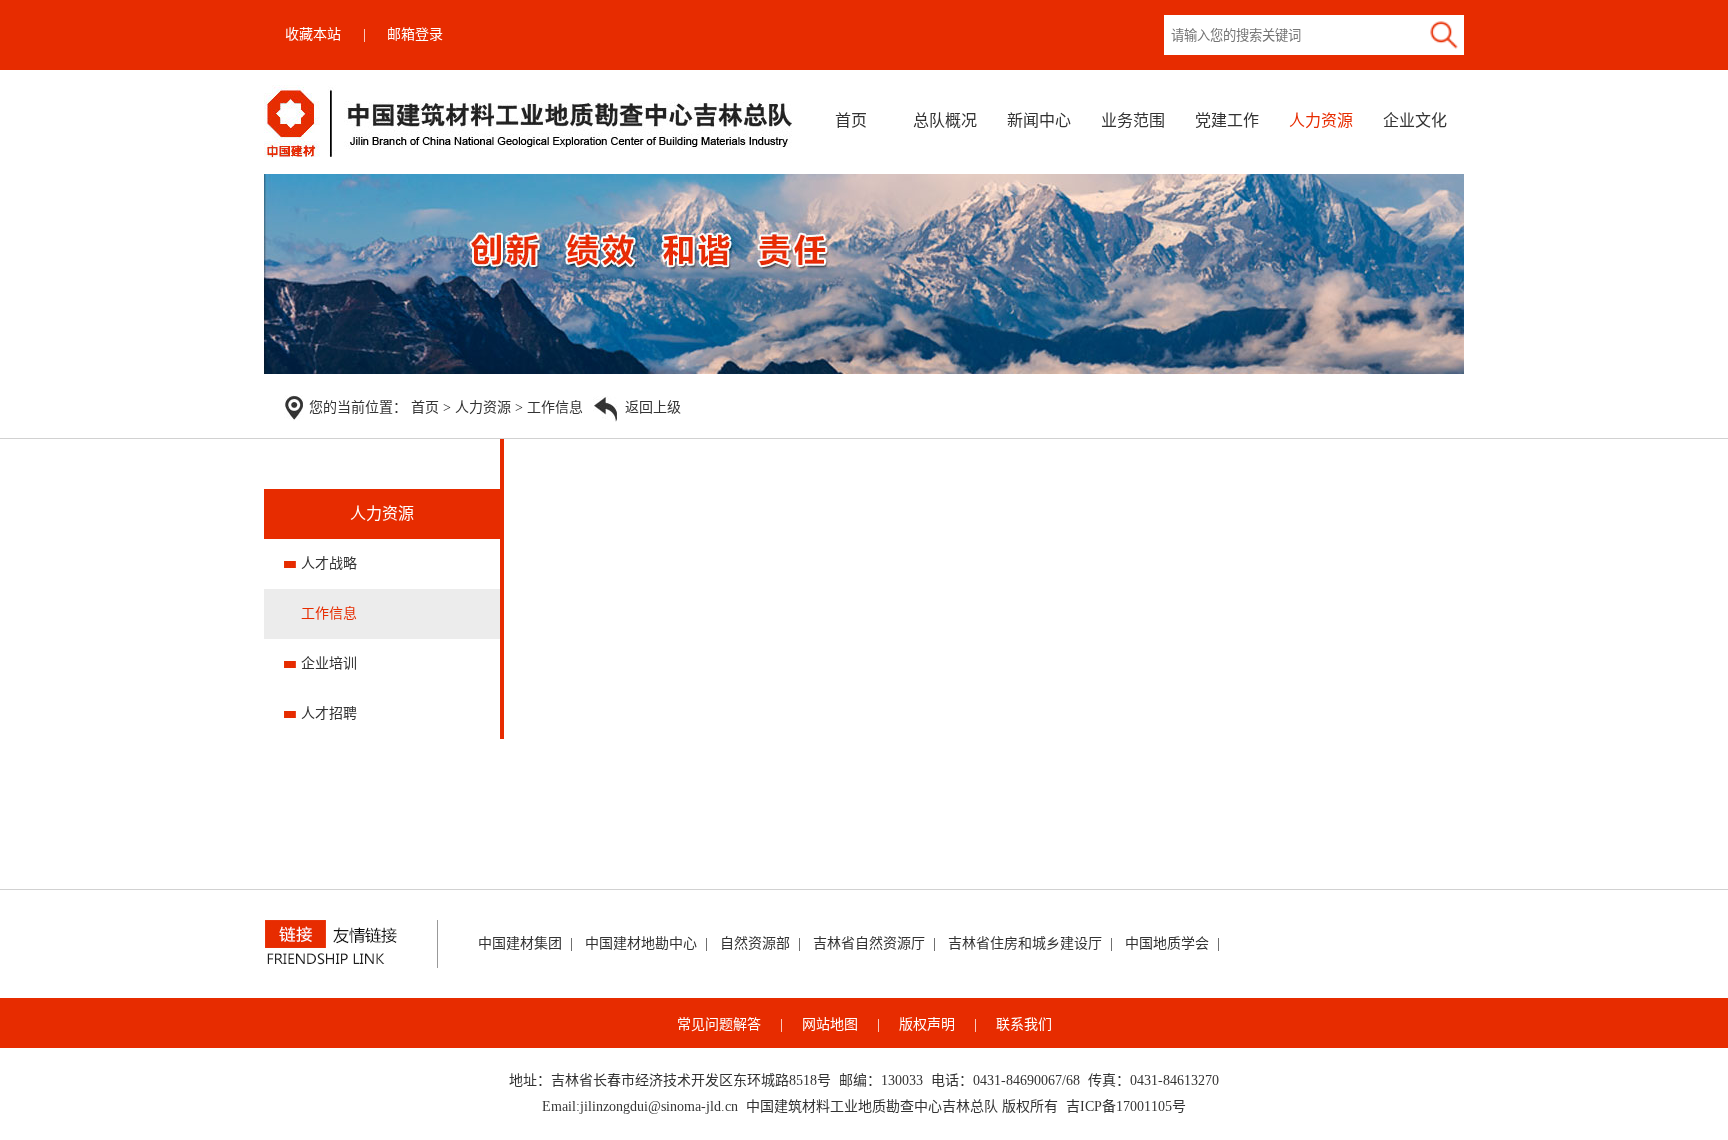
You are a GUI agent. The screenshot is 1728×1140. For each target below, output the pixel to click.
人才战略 (329, 563)
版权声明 (927, 1024)
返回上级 (653, 407)
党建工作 (1227, 120)
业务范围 (1133, 120)
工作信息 (555, 407)
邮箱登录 (415, 34)
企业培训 (329, 663)
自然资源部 (755, 943)
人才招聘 (329, 713)
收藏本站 (313, 34)
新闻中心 (1039, 120)
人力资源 (1321, 120)
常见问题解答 (719, 1024)
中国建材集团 (520, 943)
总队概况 (945, 120)
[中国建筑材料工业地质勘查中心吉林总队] (530, 155)
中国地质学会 (1167, 943)
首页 (851, 120)
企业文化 (1415, 120)
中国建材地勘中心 (641, 943)
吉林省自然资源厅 (869, 943)
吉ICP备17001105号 (1126, 1106)
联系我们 (1024, 1024)
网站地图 (830, 1024)
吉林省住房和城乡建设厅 (1025, 943)
